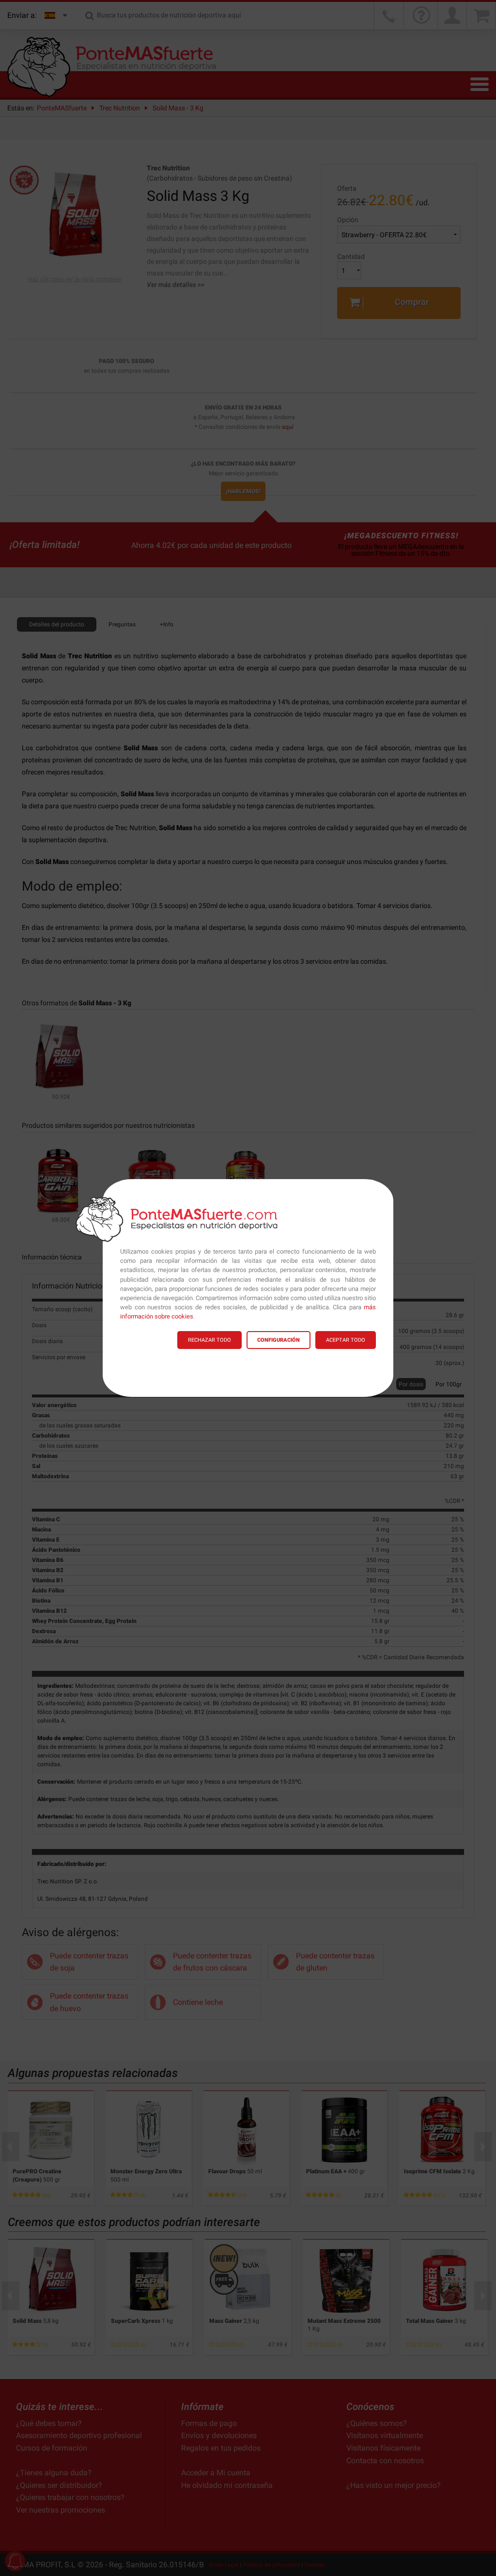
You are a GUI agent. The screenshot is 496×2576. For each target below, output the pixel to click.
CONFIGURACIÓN (279, 1340)
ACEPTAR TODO (346, 1340)
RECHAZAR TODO (209, 1340)
